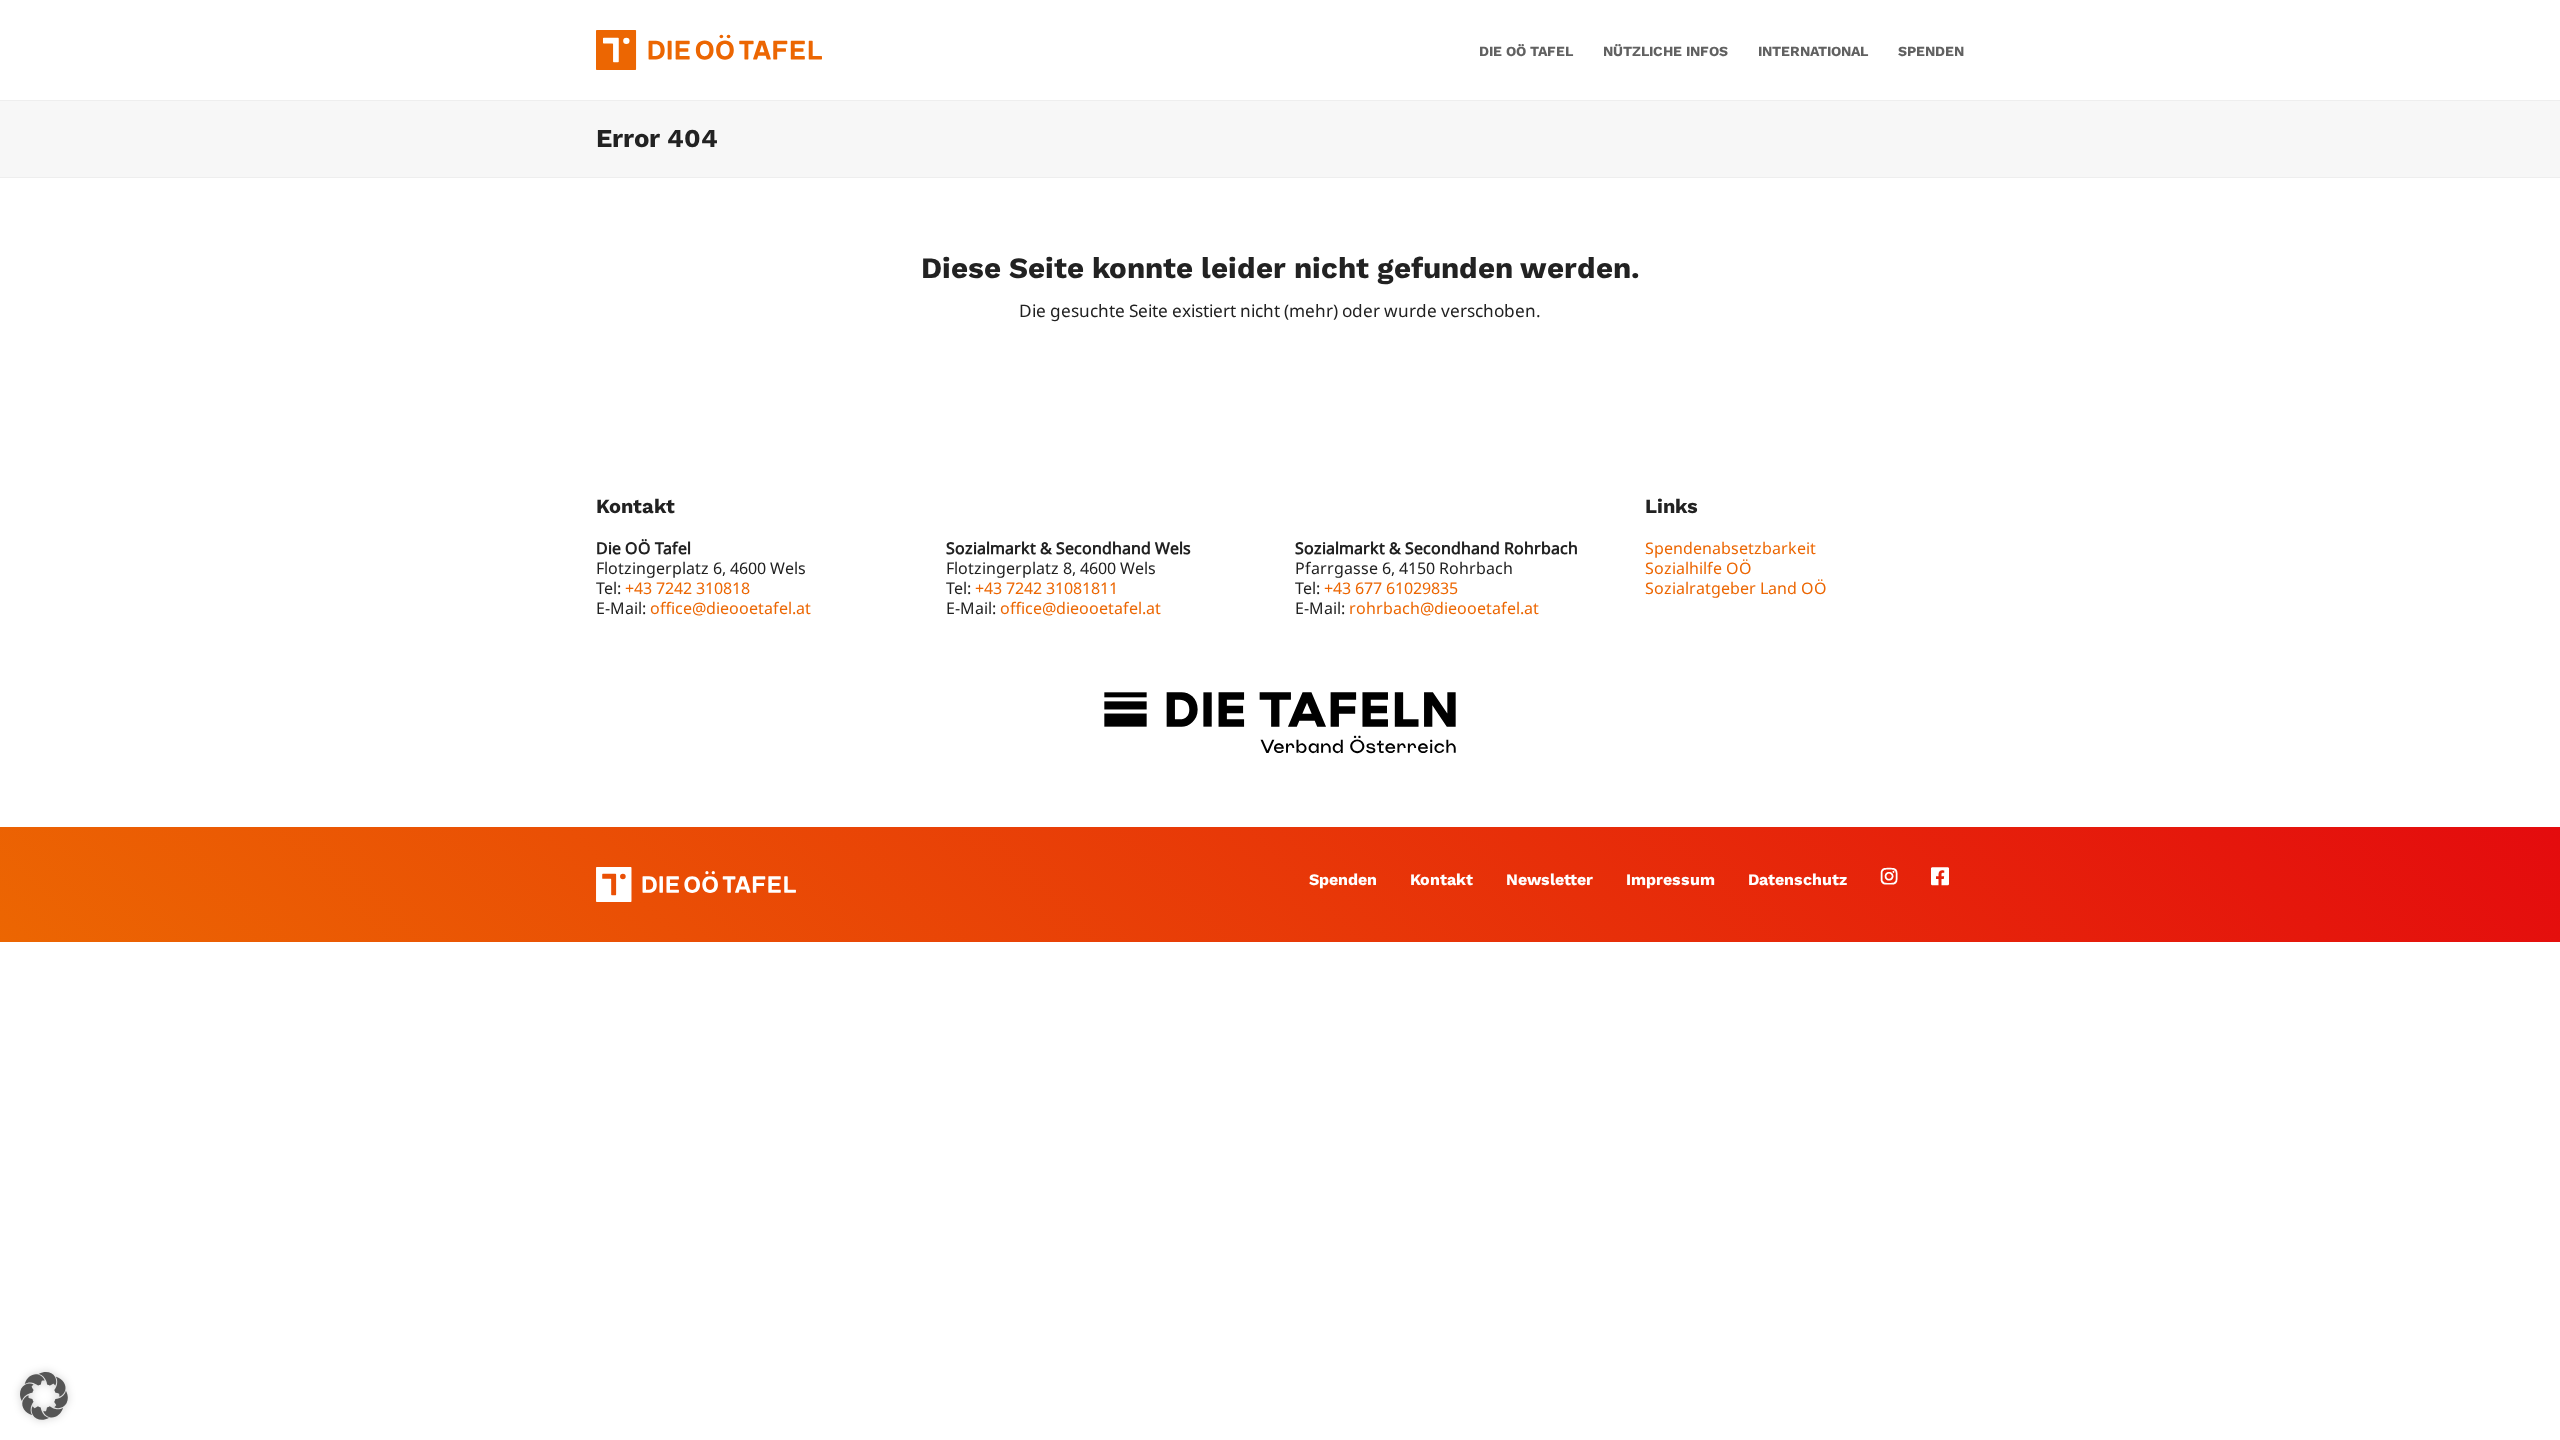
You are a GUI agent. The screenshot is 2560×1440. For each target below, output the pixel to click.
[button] (44, 1396)
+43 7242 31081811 (1046, 588)
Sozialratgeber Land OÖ (1736, 588)
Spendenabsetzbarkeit (1730, 548)
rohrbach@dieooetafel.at (1444, 608)
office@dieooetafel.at (730, 608)
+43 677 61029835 (1391, 588)
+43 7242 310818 (687, 588)
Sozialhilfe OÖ (1698, 568)
